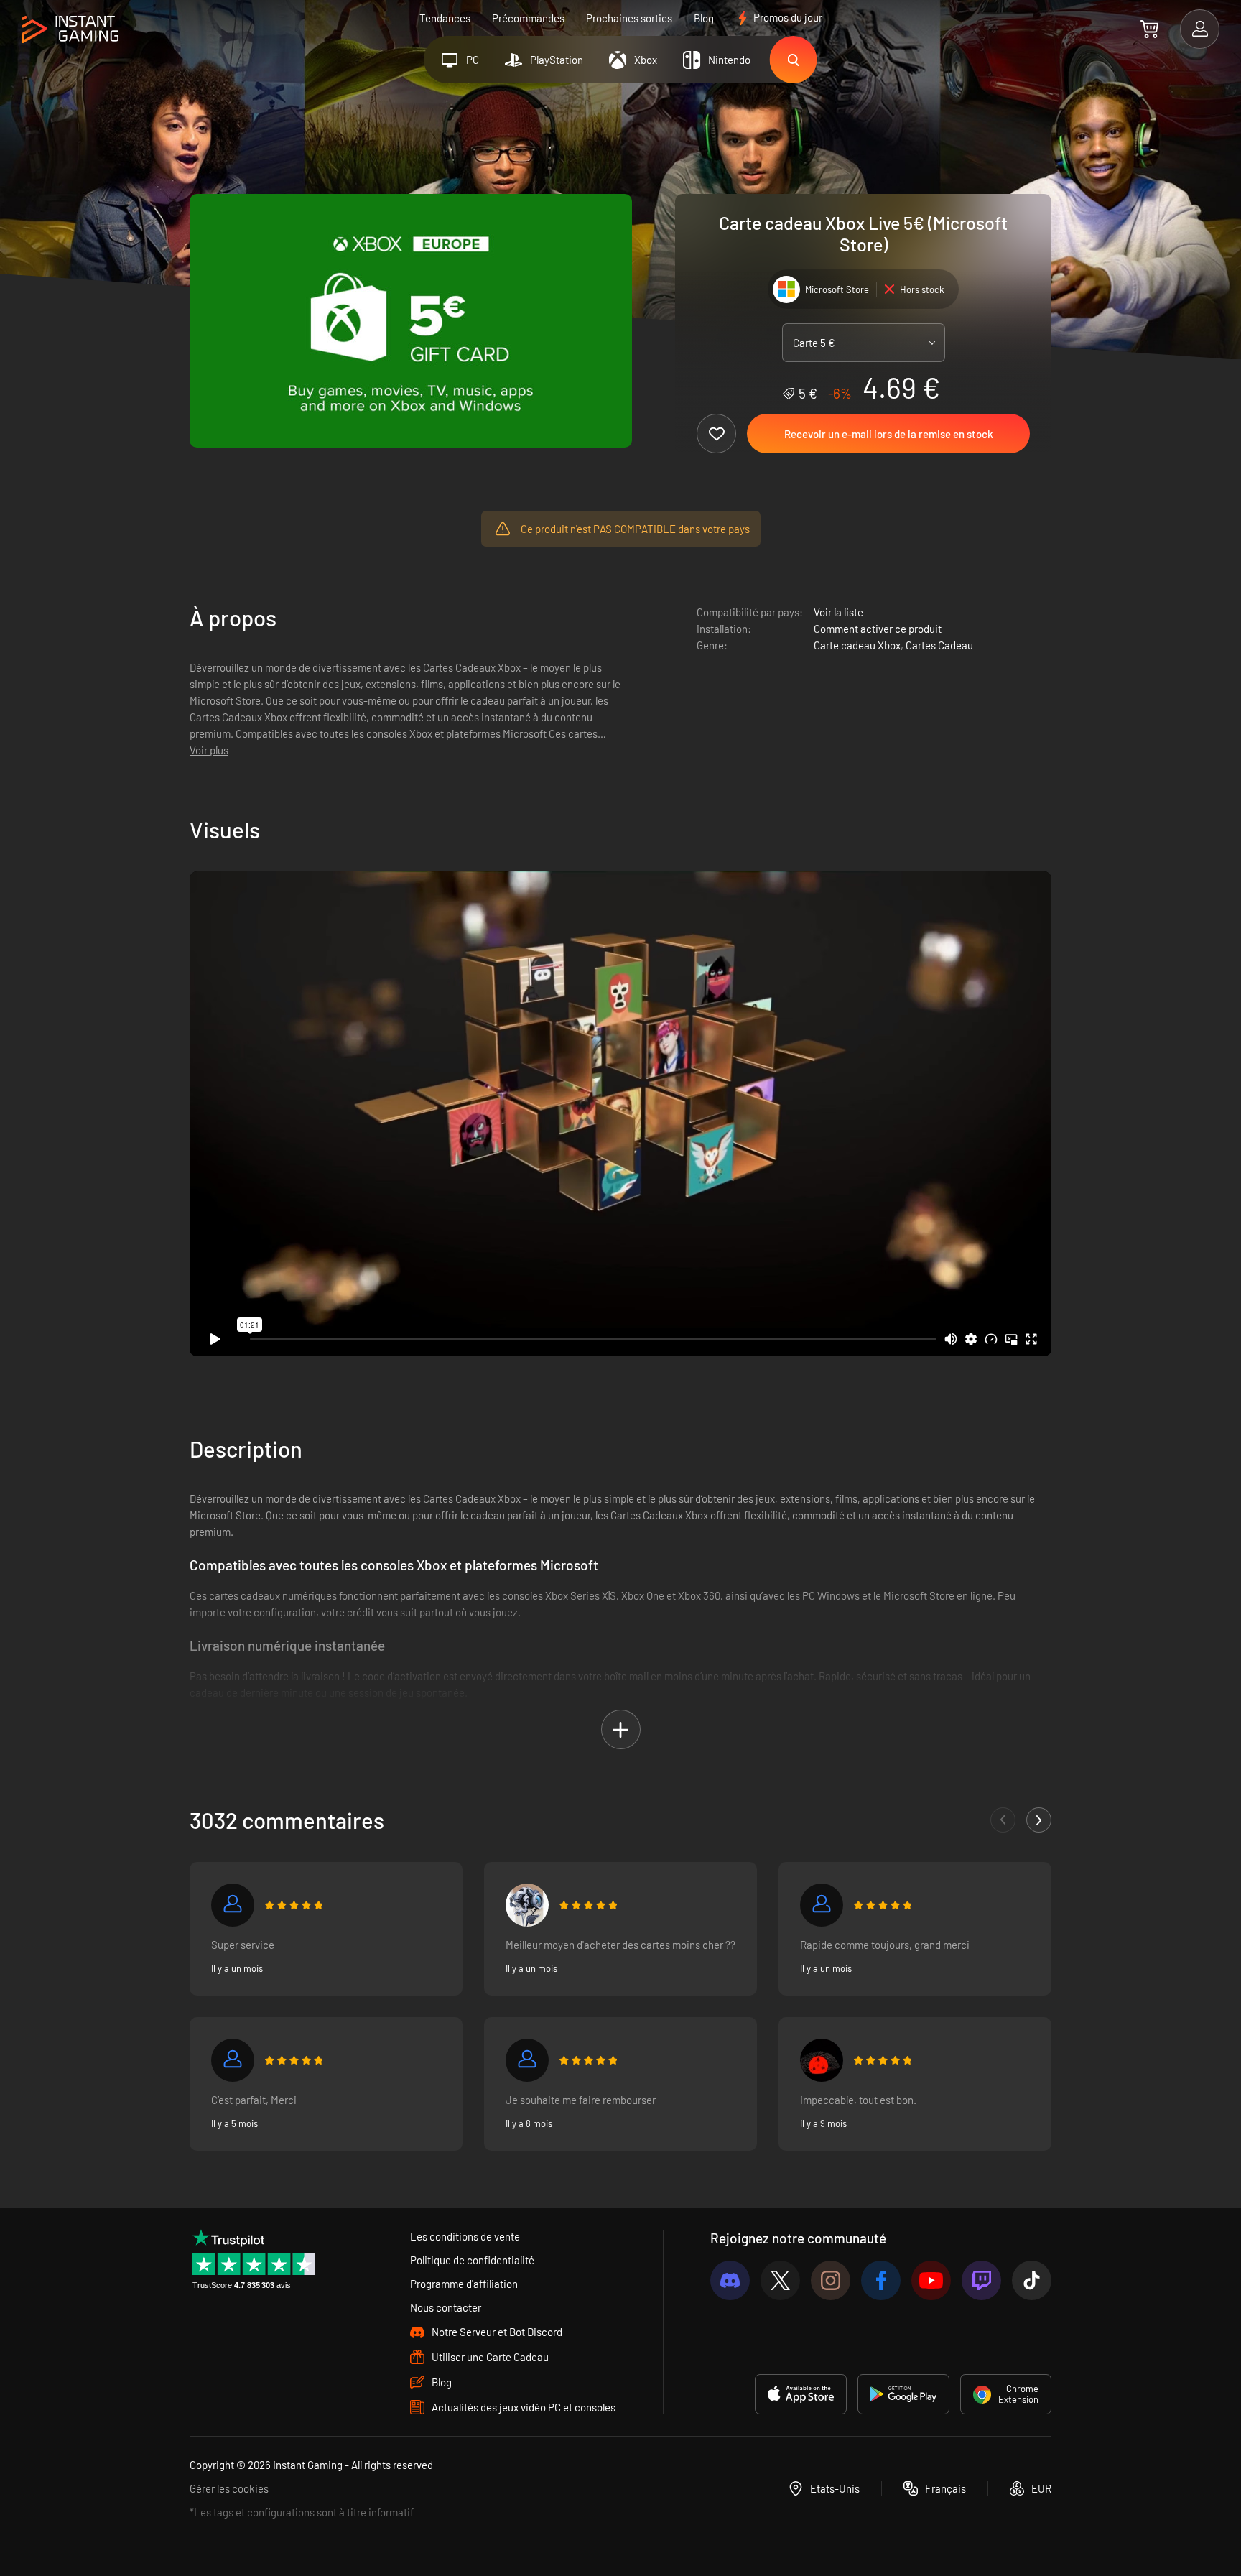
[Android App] (903, 2394)
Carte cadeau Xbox (857, 645)
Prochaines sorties (629, 18)
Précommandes (528, 18)
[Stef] (233, 2060)
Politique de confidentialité (472, 2260)
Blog (704, 18)
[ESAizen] (822, 2060)
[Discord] (730, 2280)
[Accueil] (70, 30)
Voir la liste (838, 612)
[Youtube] (931, 2280)
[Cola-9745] (527, 1905)
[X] (780, 2280)
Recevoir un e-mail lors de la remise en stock (889, 434)
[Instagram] (831, 2280)
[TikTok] (1032, 2280)
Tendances (445, 18)
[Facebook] (881, 2280)
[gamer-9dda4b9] (527, 2060)
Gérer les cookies (229, 2488)
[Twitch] (981, 2280)
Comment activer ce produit (878, 629)
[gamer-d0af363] (233, 1905)
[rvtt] (822, 1905)
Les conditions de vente (465, 2236)
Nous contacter (446, 2307)
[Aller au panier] (1149, 29)
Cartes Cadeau (939, 645)
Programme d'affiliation (464, 2284)
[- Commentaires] (1003, 1820)
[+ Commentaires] (1039, 1820)
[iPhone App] (801, 2394)
